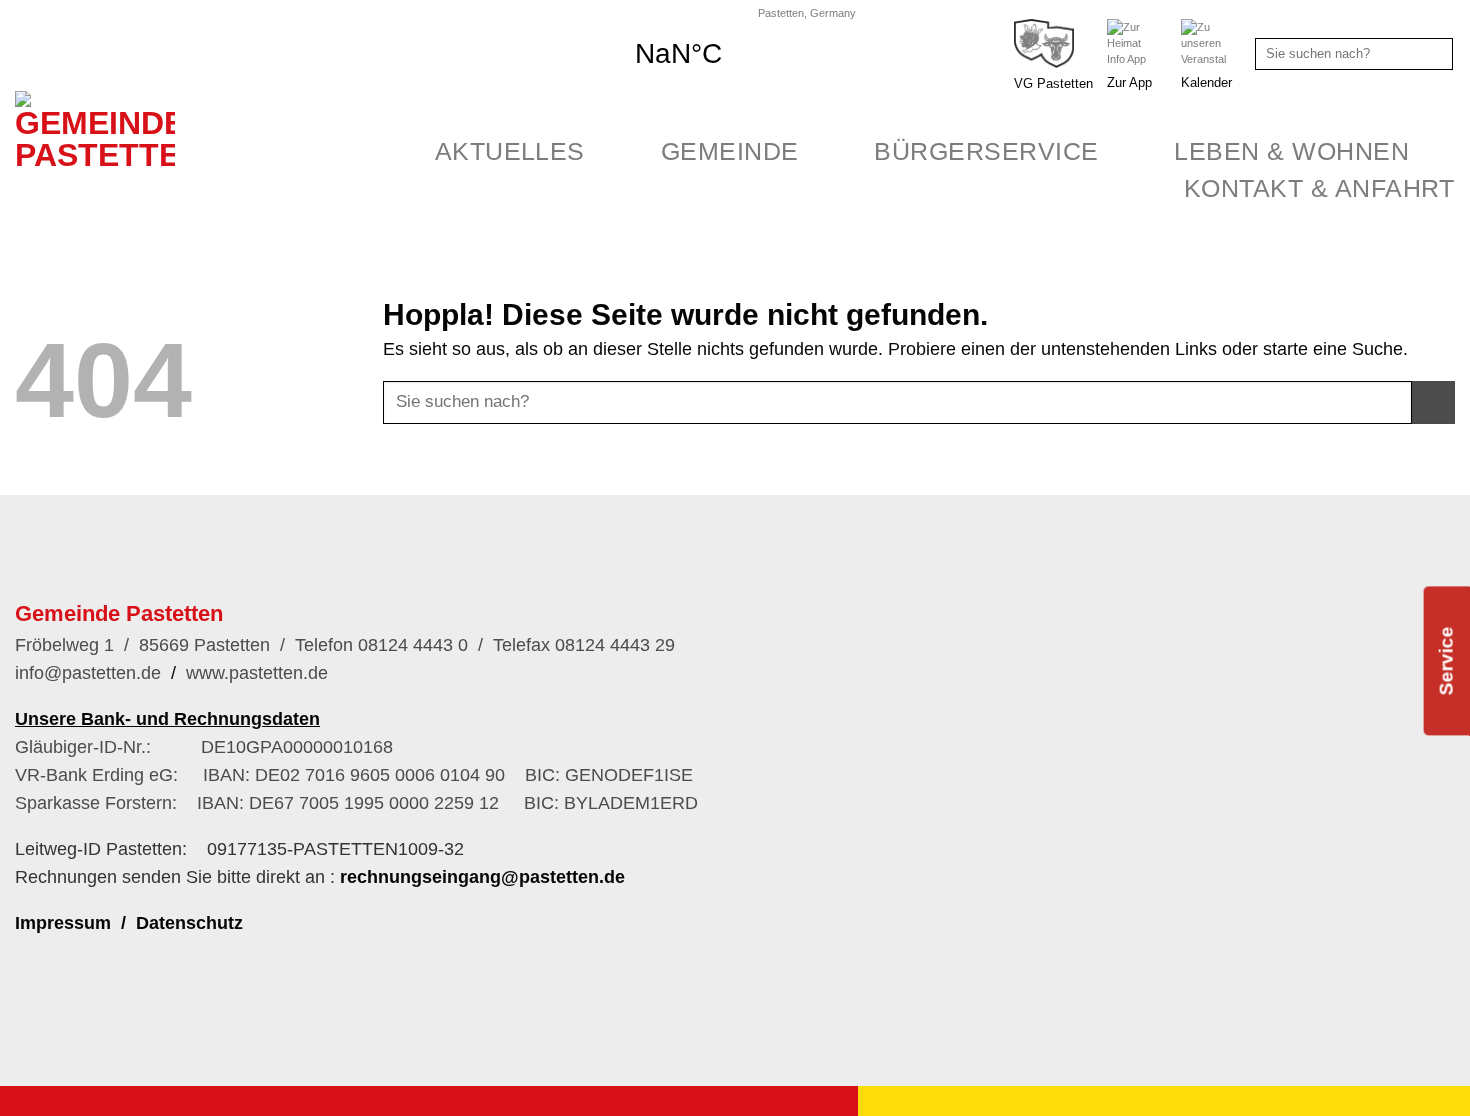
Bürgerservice (986, 151)
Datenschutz (189, 923)
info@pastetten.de (88, 673)
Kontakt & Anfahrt (1319, 188)
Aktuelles (510, 151)
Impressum (63, 923)
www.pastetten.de (257, 673)
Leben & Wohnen (1291, 151)
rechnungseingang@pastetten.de (482, 877)
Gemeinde (730, 151)
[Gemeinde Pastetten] (107, 206)
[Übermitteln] (1435, 54)
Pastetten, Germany (807, 13)
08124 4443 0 (410, 645)
